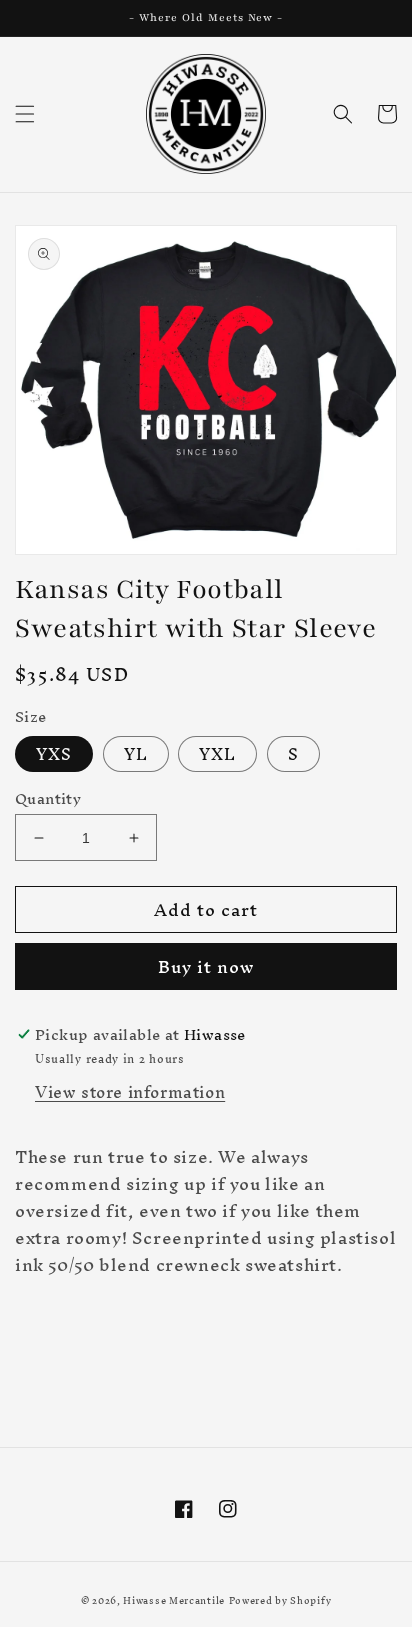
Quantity (48, 799)
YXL (217, 754)
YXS (54, 754)
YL (136, 754)
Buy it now (206, 966)
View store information (130, 1092)
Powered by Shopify (280, 1600)
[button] (25, 114)
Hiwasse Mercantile (174, 1600)
